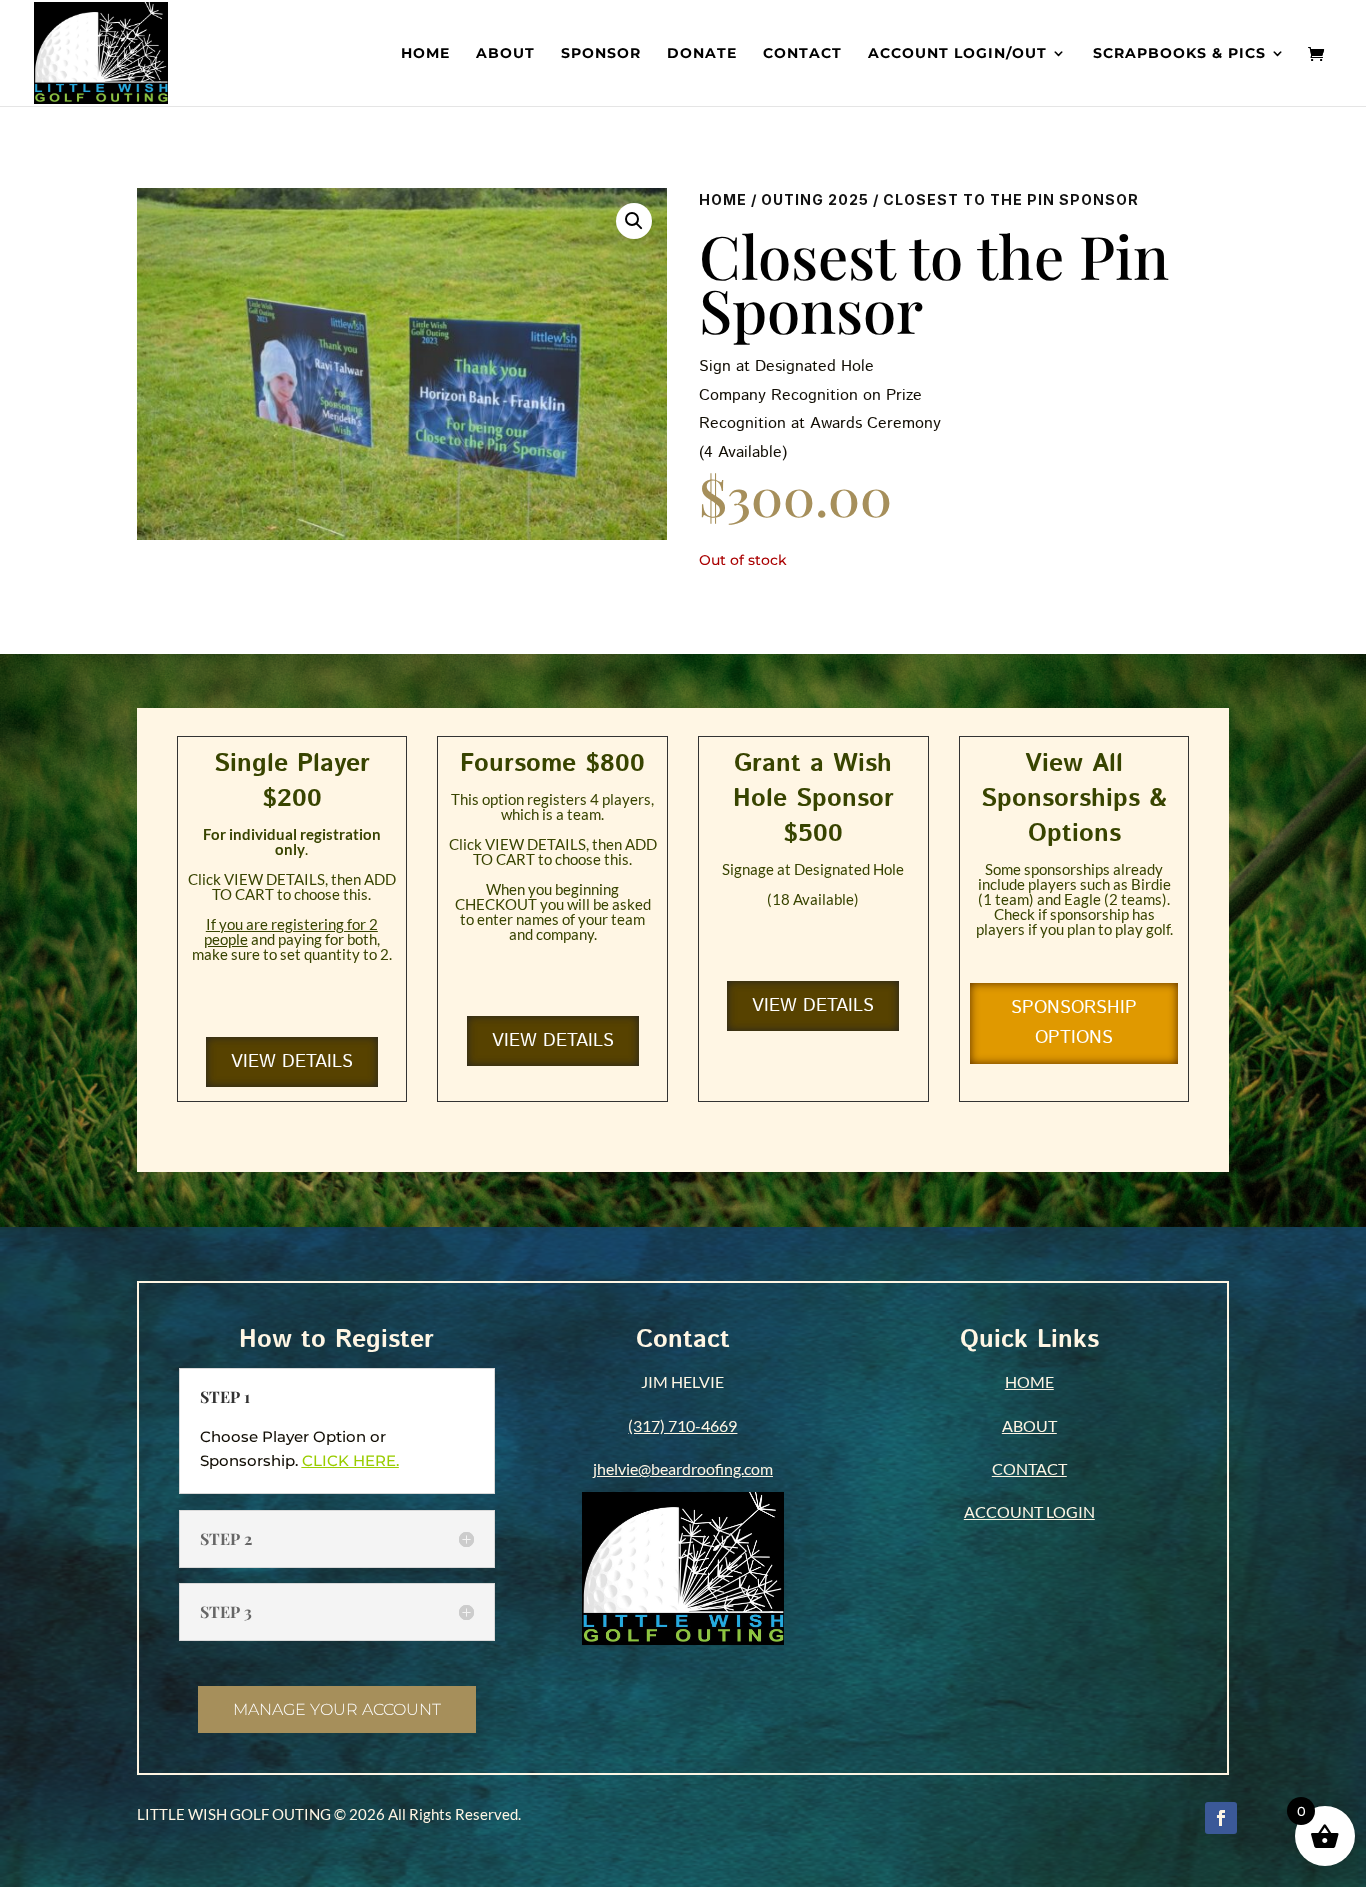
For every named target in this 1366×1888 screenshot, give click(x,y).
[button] (634, 221)
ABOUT (1029, 1425)
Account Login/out (957, 54)
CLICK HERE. (350, 1460)
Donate (702, 54)
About (505, 54)
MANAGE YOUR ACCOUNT (337, 1709)
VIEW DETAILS (292, 1062)
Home (425, 54)
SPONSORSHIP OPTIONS (1074, 1023)
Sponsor (601, 54)
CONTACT (1029, 1468)
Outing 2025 (815, 199)
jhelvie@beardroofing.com (683, 1468)
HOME (1029, 1381)
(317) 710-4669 (682, 1425)
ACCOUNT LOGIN (1029, 1511)
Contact (802, 54)
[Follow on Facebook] (1221, 1818)
